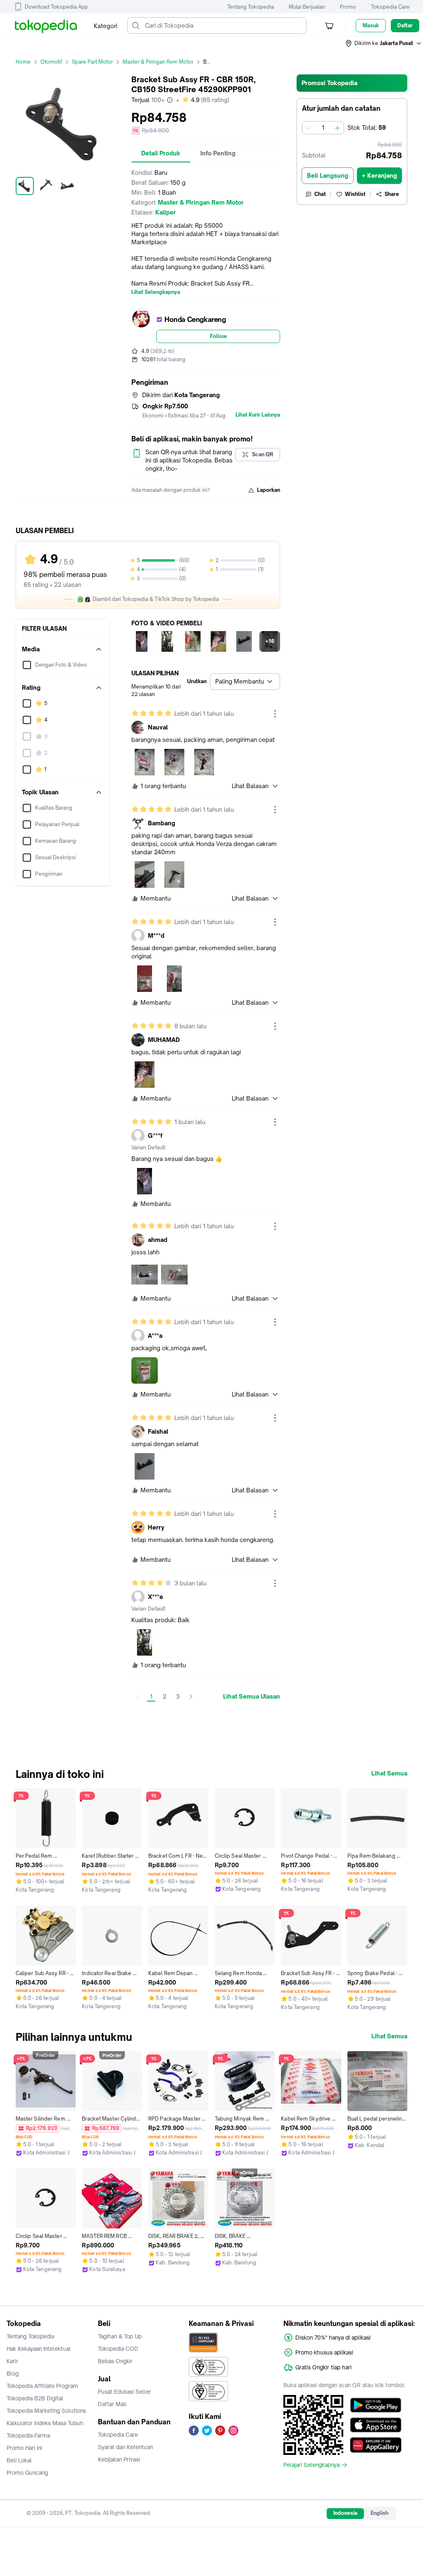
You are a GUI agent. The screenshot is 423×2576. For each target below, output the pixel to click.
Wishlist (355, 194)
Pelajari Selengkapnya (311, 2465)
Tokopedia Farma (28, 2435)
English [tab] (379, 2513)
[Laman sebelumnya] (138, 1697)
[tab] (161, 153)
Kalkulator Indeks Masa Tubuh (45, 2423)
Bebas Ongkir (115, 2361)
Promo (348, 7)
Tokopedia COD (118, 2349)
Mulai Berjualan (307, 7)
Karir (12, 2361)
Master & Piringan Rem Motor (158, 62)
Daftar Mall (112, 2404)
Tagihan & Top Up (120, 2336)
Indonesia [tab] (345, 2513)
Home (23, 62)
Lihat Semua (389, 1773)
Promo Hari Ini (24, 2448)
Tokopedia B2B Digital (35, 2398)
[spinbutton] (323, 128)
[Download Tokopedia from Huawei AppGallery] (376, 2445)
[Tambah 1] (337, 128)
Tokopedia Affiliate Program (42, 2386)
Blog (13, 2373)
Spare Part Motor (92, 62)
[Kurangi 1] (309, 128)
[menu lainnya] (275, 714)
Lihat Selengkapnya (156, 292)
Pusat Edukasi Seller (125, 2392)
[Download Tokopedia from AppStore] (376, 2425)
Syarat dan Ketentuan (125, 2447)
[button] (384, 43)
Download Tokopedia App (56, 7)
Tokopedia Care (390, 7)
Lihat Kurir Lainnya (258, 415)
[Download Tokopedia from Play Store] (376, 2405)
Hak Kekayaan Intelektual (39, 2349)
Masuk (371, 25)
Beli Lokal (19, 2460)
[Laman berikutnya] (191, 1697)
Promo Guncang (27, 2473)
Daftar (405, 25)
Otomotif (51, 62)
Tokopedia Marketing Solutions (46, 2411)
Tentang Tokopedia (251, 7)
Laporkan (269, 490)
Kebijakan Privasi (119, 2459)
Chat (320, 194)
